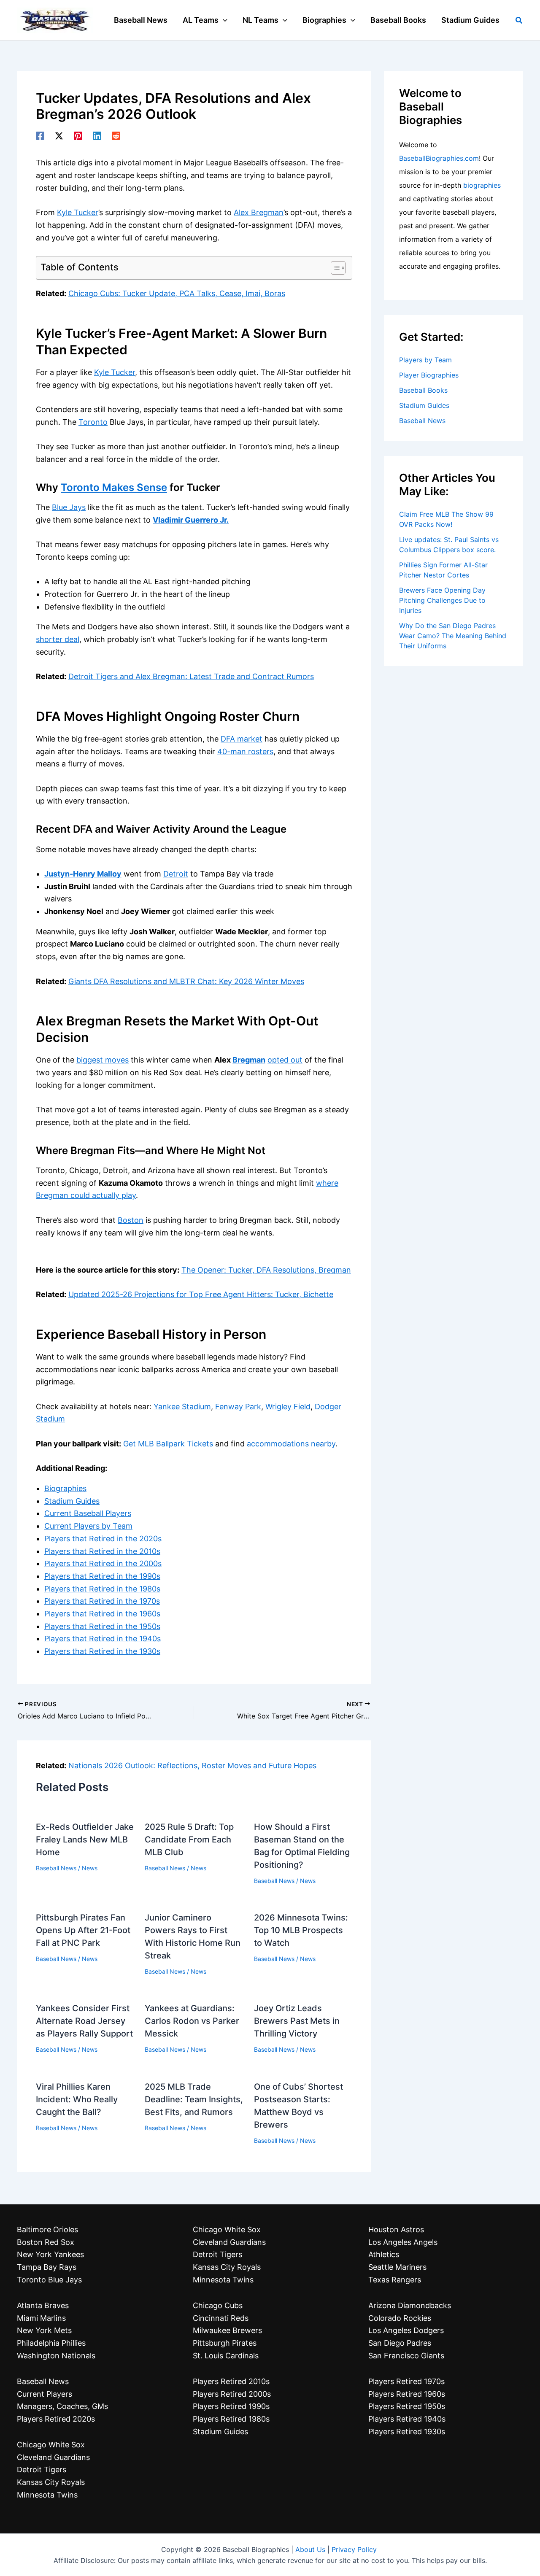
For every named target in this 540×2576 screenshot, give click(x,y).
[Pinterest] (78, 135)
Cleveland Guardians (53, 2457)
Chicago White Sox (51, 2445)
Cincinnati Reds (221, 2318)
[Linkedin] (97, 135)
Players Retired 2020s (56, 2419)
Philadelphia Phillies (51, 2343)
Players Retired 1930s (407, 2432)
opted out (285, 1060)
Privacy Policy (354, 2549)
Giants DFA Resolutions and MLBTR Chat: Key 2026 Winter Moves (186, 981)
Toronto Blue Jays (49, 2280)
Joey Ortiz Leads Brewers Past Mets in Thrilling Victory (297, 2021)
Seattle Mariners (397, 2267)
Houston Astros (396, 2229)
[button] (223, 20)
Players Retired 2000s (232, 2394)
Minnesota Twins (47, 2495)
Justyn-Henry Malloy (83, 874)
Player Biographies (429, 375)
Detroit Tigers (42, 2469)
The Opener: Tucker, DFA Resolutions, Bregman (266, 1270)
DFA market (242, 739)
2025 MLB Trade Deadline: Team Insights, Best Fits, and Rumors (194, 2099)
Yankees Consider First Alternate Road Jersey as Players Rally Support (84, 2021)
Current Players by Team (88, 1526)
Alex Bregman (259, 212)
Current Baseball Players (88, 1513)
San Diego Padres (400, 2343)
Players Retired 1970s (406, 2381)
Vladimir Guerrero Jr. (191, 520)
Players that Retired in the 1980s (102, 1589)
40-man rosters (245, 751)
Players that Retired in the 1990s (102, 1576)
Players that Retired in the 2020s (103, 1539)
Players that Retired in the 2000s (103, 1563)
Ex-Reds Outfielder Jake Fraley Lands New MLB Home (85, 1840)
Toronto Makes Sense (114, 487)
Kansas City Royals (51, 2482)
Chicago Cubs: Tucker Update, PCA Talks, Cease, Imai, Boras (177, 293)
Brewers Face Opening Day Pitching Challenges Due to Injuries (442, 600)
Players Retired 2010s (231, 2381)
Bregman (249, 1060)
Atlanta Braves (43, 2305)
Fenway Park (238, 1407)
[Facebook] (40, 135)
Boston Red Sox (46, 2242)
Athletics (384, 2254)
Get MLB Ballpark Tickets (168, 1444)
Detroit (176, 874)
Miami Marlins (41, 2318)
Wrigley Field (288, 1407)
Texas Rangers (395, 2280)
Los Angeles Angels (403, 2242)
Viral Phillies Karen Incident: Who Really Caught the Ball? (77, 2099)
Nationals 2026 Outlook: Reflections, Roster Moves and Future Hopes (192, 1765)
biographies (482, 185)
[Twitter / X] (59, 135)
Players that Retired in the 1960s (102, 1614)
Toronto (93, 422)
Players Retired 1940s (407, 2419)
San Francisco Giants (406, 2356)
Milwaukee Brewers (227, 2330)
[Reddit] (116, 135)
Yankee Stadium (182, 1407)
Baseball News (56, 1868)
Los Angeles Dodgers (406, 2330)
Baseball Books (423, 390)
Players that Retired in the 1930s (102, 1651)
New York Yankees (50, 2254)
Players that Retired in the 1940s (103, 1639)
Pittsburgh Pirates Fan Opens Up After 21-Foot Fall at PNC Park (83, 1930)
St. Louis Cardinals (226, 2356)
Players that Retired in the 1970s (102, 1601)
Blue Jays (69, 507)
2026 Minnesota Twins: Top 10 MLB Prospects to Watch (301, 1930)
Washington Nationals (56, 2356)
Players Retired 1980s (231, 2419)
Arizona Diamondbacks (410, 2305)
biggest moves (103, 1060)
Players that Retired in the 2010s (102, 1551)
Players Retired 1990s (231, 2406)
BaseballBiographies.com (439, 158)
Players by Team (425, 360)
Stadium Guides (72, 1501)
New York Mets (44, 2330)
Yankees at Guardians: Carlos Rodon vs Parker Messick (192, 2021)
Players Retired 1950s (407, 2406)
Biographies (65, 1488)
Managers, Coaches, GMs (62, 2406)
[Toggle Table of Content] (334, 268)
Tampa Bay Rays (47, 2267)
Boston (131, 1220)
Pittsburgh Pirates (225, 2343)
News (90, 1868)
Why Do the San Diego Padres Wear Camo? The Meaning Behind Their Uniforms (453, 636)
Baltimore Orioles (47, 2229)
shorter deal (58, 639)
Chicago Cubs (218, 2305)
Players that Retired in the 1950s (102, 1626)
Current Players (45, 2394)
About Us (310, 2549)
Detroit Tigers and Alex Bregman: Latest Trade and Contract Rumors (191, 676)
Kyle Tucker (78, 212)
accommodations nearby (291, 1444)
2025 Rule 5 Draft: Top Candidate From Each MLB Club (189, 1840)
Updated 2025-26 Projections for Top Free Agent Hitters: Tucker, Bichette (201, 1294)
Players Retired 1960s (407, 2394)
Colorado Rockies (400, 2318)
